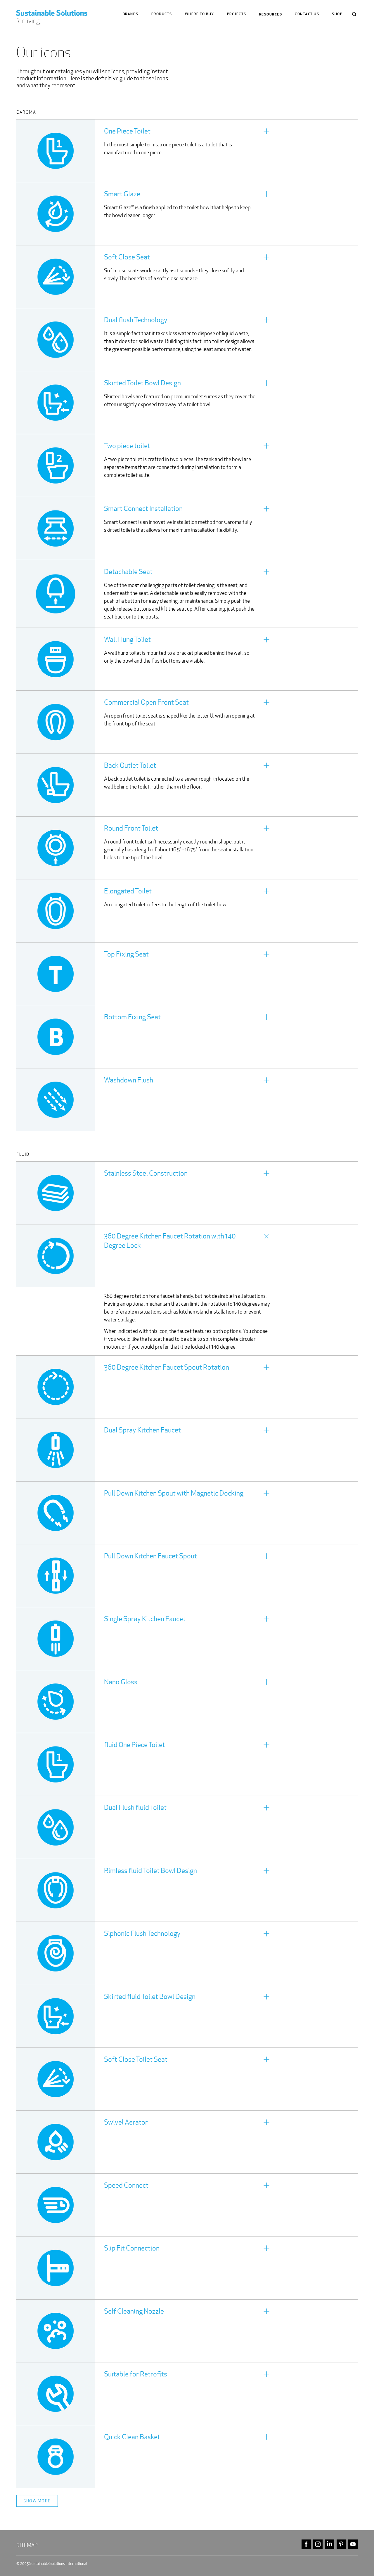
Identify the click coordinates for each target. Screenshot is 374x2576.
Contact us (307, 14)
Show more (37, 2501)
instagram (318, 2544)
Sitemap (27, 2545)
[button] (187, 151)
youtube (353, 2544)
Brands (131, 14)
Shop (337, 14)
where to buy (200, 14)
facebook (306, 2544)
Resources (271, 14)
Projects (237, 14)
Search (354, 14)
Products (162, 14)
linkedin (330, 2544)
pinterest (341, 2544)
